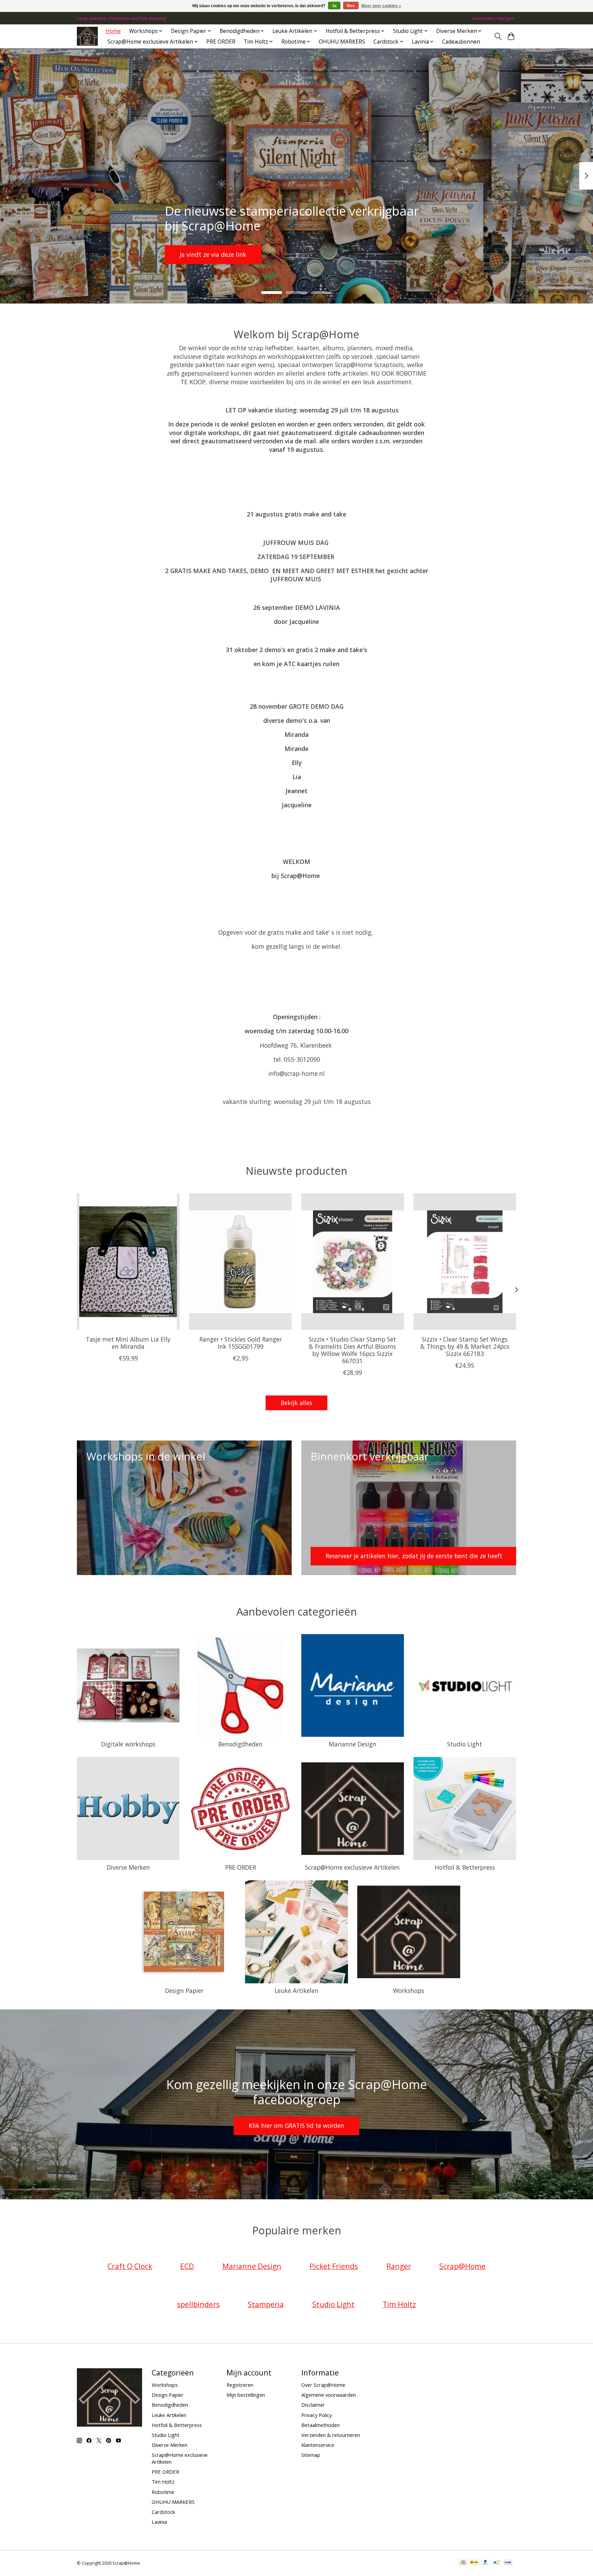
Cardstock (163, 2512)
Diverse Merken (128, 1867)
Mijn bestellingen (246, 2395)
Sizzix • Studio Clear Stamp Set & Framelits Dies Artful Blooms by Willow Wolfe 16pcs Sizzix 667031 (352, 1350)
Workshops (409, 1991)
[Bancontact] (497, 2563)
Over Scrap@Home (323, 2385)
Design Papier (184, 1991)
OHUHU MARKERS (342, 42)
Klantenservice (318, 2445)
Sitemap (311, 2455)
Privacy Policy (317, 2415)
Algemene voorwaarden (329, 2395)
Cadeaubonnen (461, 42)
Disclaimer (313, 2405)
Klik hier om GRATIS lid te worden (296, 2125)
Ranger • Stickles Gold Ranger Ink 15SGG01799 (241, 1343)
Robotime (163, 2492)
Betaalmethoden (321, 2425)
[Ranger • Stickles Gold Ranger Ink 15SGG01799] (240, 1262)
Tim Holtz (163, 2482)
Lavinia (159, 2522)
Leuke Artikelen (296, 1991)
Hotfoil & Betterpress (465, 1867)
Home (113, 31)
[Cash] (463, 2563)
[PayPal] (486, 2563)
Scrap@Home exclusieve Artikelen (352, 1867)
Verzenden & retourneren (331, 2435)
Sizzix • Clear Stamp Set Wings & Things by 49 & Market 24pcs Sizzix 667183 (465, 1346)
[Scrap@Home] (87, 36)
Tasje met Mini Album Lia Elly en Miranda (128, 1343)
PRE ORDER (221, 42)
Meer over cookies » (381, 6)
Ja (334, 6)
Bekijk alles (296, 1403)
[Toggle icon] (498, 36)
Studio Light (465, 1744)
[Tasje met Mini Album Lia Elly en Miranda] (128, 1262)
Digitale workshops (128, 1744)
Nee (351, 6)
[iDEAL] (474, 2563)
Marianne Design (353, 1744)
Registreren (240, 2385)
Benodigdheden (240, 1744)
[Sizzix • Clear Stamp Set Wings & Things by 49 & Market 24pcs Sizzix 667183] (465, 1262)
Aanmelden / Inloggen (493, 18)
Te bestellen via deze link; (294, 254)
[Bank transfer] (508, 2563)
